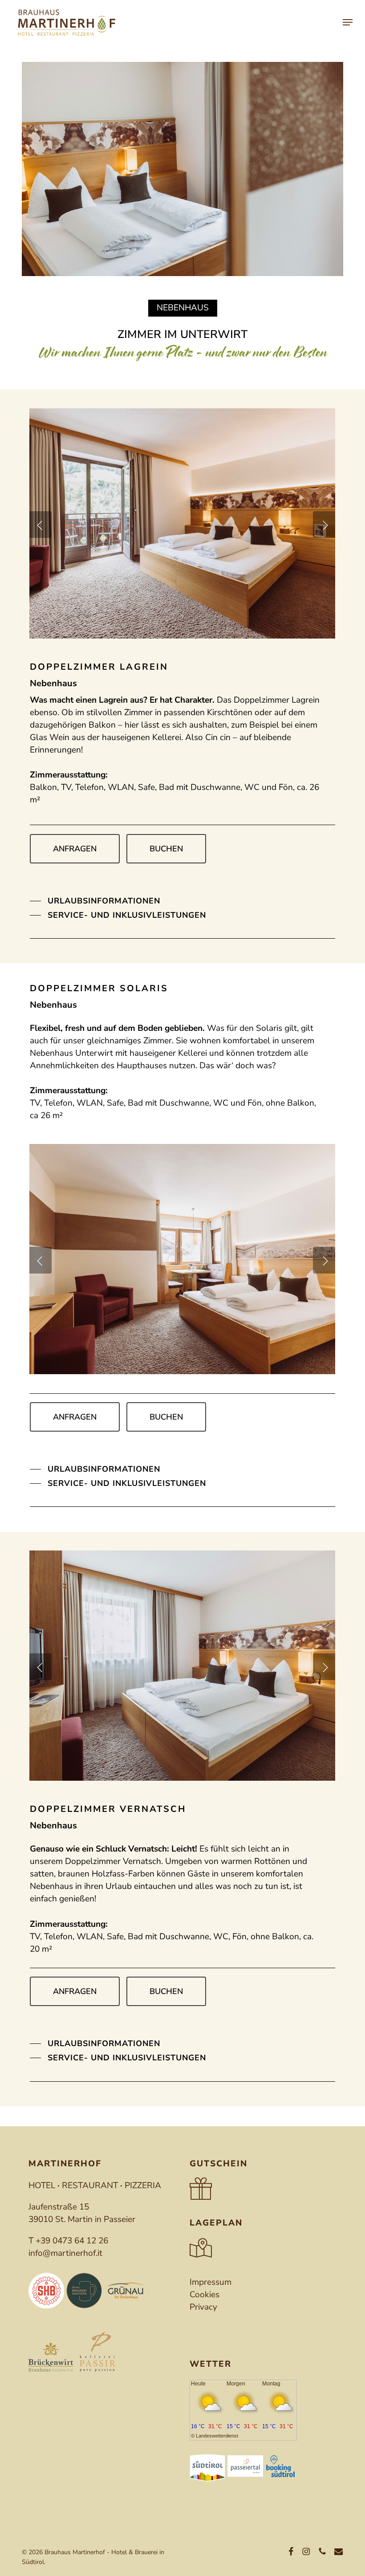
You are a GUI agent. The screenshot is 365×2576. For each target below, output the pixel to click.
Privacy (203, 2307)
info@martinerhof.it (65, 2253)
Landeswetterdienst (217, 2436)
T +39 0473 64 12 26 (68, 2241)
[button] (348, 22)
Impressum (211, 2282)
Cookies (205, 2295)
